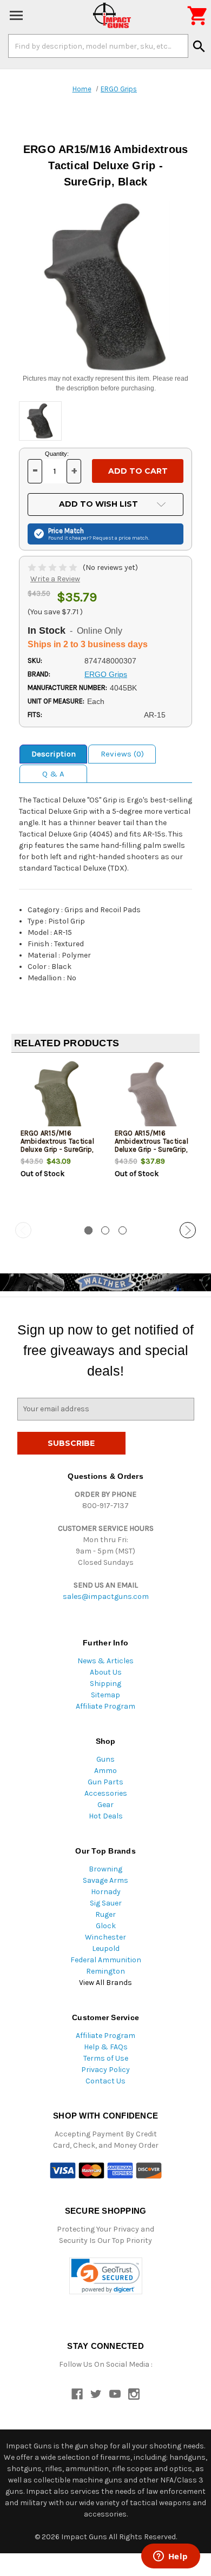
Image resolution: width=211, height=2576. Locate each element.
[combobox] (98, 46)
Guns (105, 1759)
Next (188, 1230)
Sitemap (105, 1695)
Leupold (106, 1948)
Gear (105, 1805)
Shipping (105, 1684)
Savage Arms (105, 1880)
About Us (106, 1672)
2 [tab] (105, 1230)
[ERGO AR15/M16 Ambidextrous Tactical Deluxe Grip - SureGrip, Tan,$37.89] (153, 1097)
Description (54, 754)
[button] (106, 2276)
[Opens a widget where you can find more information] (170, 2557)
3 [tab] (123, 1230)
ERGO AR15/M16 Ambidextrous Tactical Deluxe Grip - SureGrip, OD (57, 1145)
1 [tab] (88, 1230)
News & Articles (105, 1661)
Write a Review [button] (55, 579)
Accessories (106, 1793)
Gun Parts (105, 1782)
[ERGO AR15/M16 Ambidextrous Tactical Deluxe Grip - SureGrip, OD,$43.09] (59, 1097)
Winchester (105, 1937)
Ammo (105, 1771)
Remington (105, 1971)
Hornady (106, 1892)
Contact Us (105, 2081)
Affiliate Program (105, 1706)
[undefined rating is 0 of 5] (53, 567)
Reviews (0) (122, 754)
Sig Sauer (106, 1903)
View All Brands (105, 1983)
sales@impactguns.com (106, 1596)
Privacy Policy (105, 2070)
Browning (105, 1869)
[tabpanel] (58, 1138)
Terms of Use (106, 2058)
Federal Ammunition (106, 1960)
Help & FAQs (106, 2047)
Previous (23, 1230)
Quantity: (57, 454)
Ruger (105, 1914)
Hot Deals (106, 1816)
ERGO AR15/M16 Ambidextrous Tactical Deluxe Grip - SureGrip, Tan (151, 1145)
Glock (106, 1926)
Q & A (53, 774)
